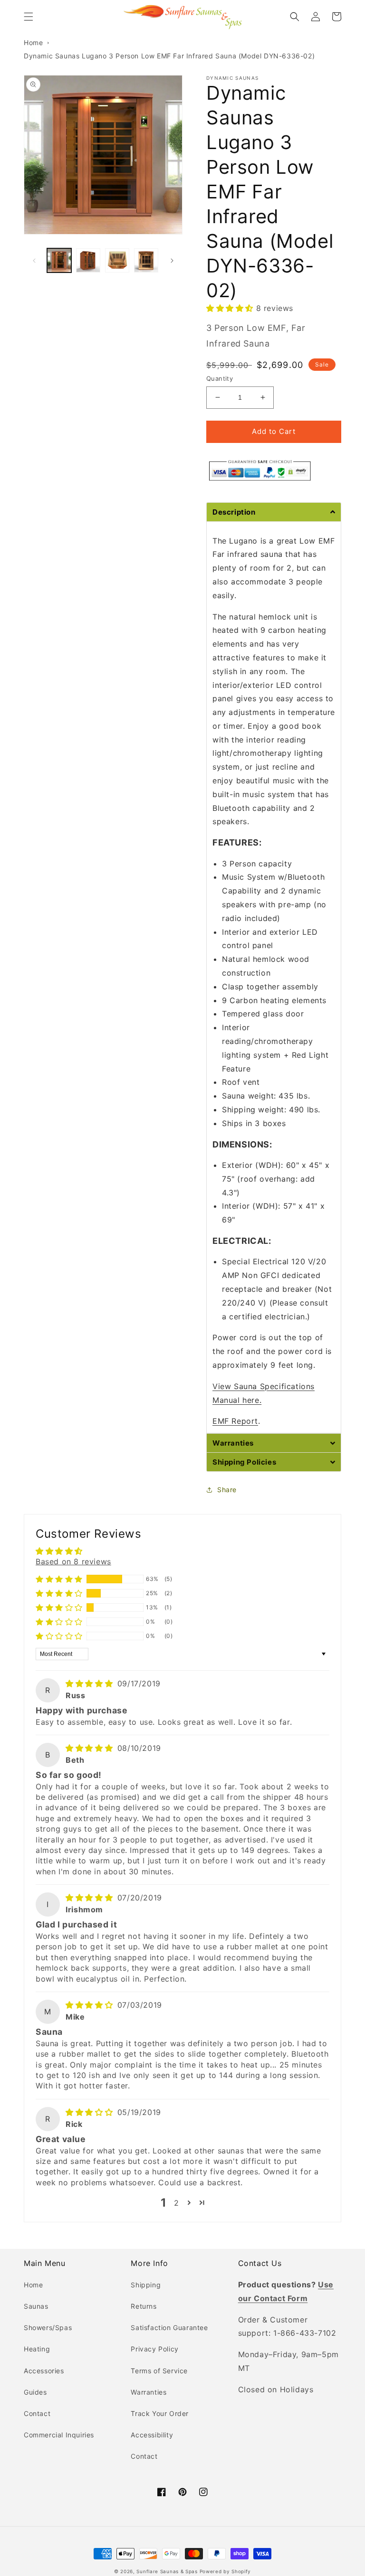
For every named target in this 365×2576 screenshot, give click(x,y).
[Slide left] (34, 261)
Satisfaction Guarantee (169, 2327)
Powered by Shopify (226, 2571)
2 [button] (177, 2203)
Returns (144, 2306)
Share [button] (227, 1490)
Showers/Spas (48, 2327)
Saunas (36, 2306)
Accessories (44, 2371)
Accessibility (152, 2435)
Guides (35, 2392)
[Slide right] (172, 261)
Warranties (149, 2392)
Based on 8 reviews (73, 1561)
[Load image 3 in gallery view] (117, 260)
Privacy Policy (154, 2349)
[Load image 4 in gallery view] (146, 260)
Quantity (220, 378)
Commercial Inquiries (59, 2435)
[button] (29, 17)
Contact (37, 2413)
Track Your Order (160, 2413)
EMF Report (235, 1421)
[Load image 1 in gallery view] (59, 260)
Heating (37, 2349)
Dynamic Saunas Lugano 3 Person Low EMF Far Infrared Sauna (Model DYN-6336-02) (169, 56)
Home (33, 42)
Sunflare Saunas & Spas (167, 2571)
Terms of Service (159, 2371)
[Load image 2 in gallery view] (88, 260)
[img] (91, 1683)
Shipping (146, 2285)
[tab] (274, 512)
